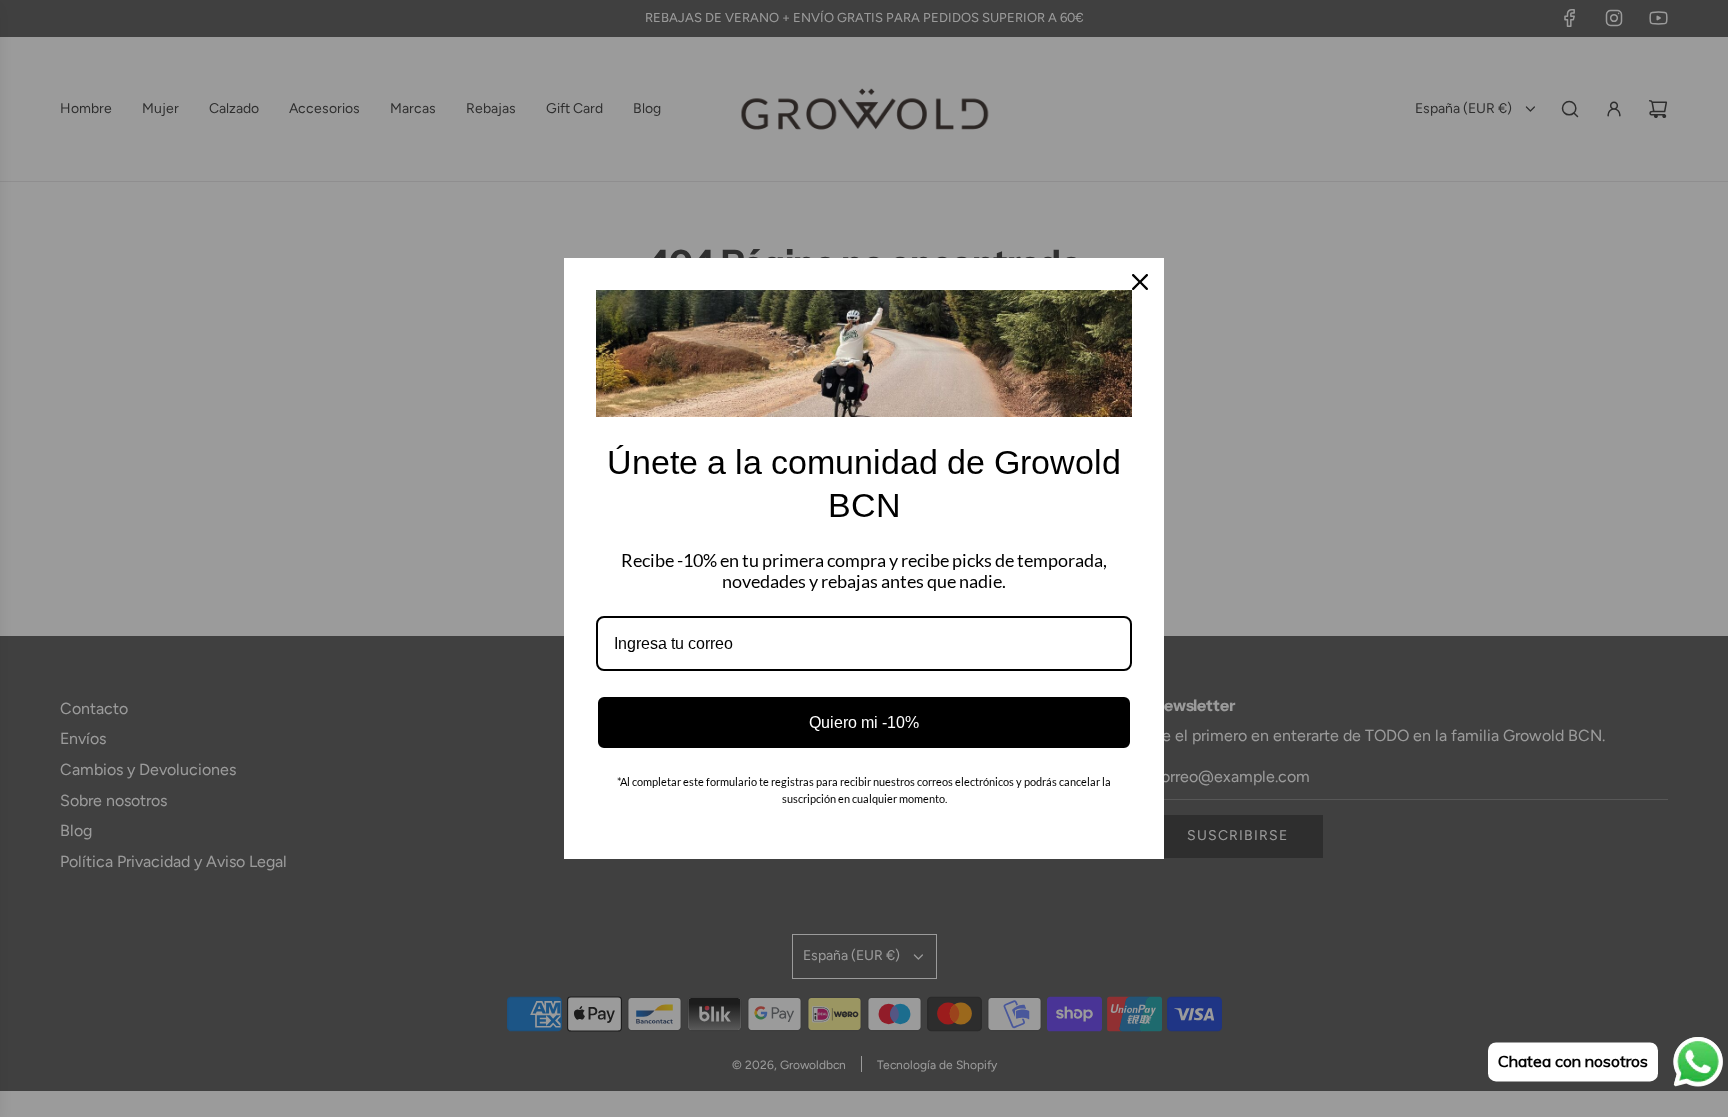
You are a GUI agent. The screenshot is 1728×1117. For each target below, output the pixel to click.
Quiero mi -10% (864, 722)
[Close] (1140, 282)
